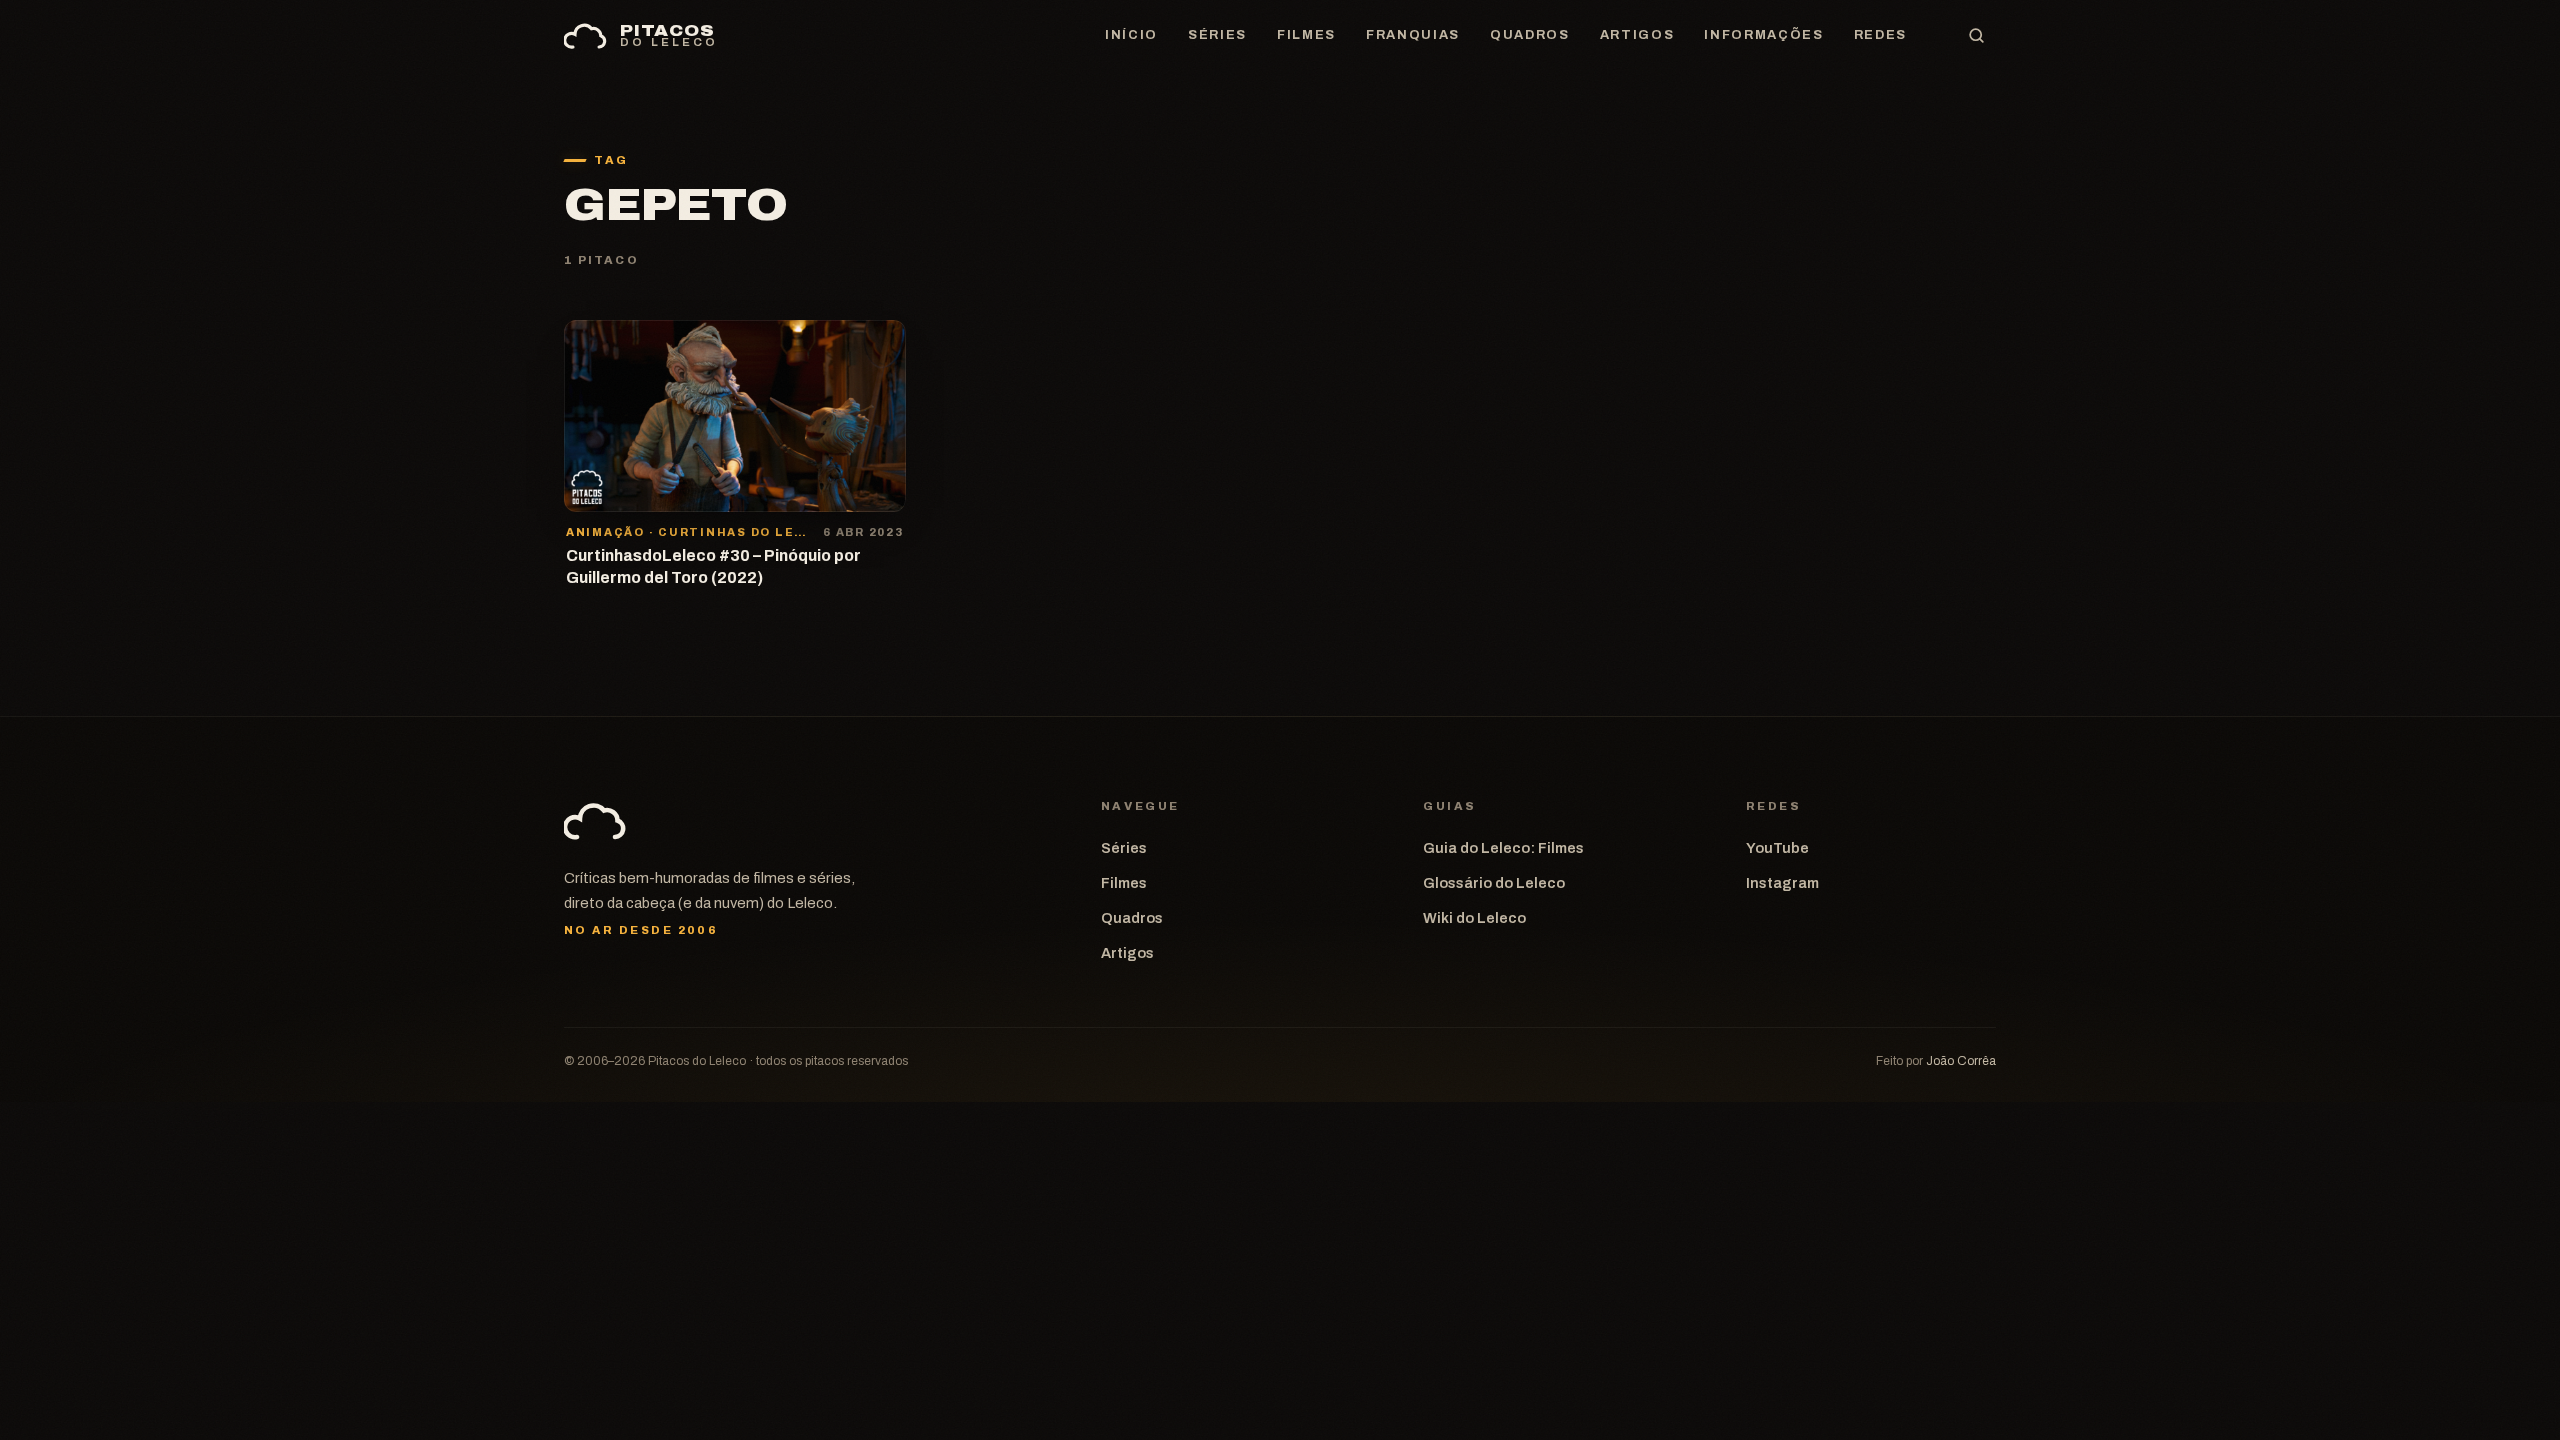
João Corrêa (1961, 1061)
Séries (1217, 35)
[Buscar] (1976, 36)
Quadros (1530, 35)
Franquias (1413, 35)
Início (1131, 35)
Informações (1763, 35)
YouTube (1777, 848)
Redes (1880, 35)
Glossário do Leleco (1494, 883)
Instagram (1782, 883)
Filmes (1306, 35)
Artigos (1637, 35)
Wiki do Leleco (1474, 918)
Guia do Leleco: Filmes (1503, 848)
